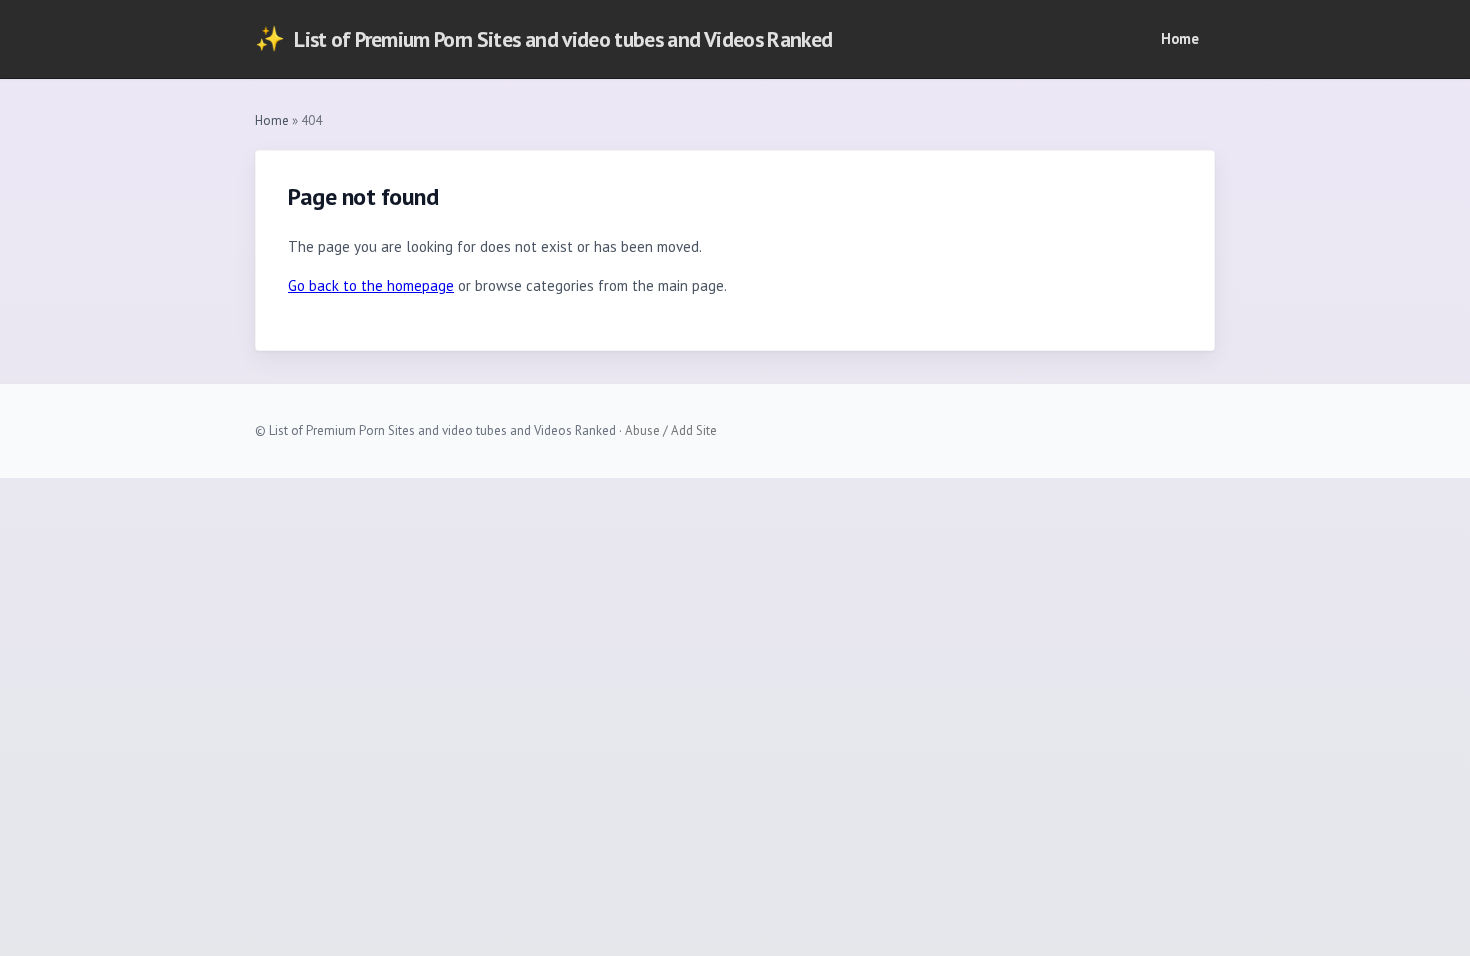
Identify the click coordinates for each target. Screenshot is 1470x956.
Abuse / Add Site (671, 430)
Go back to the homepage (371, 285)
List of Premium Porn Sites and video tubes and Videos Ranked (543, 38)
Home (1180, 38)
